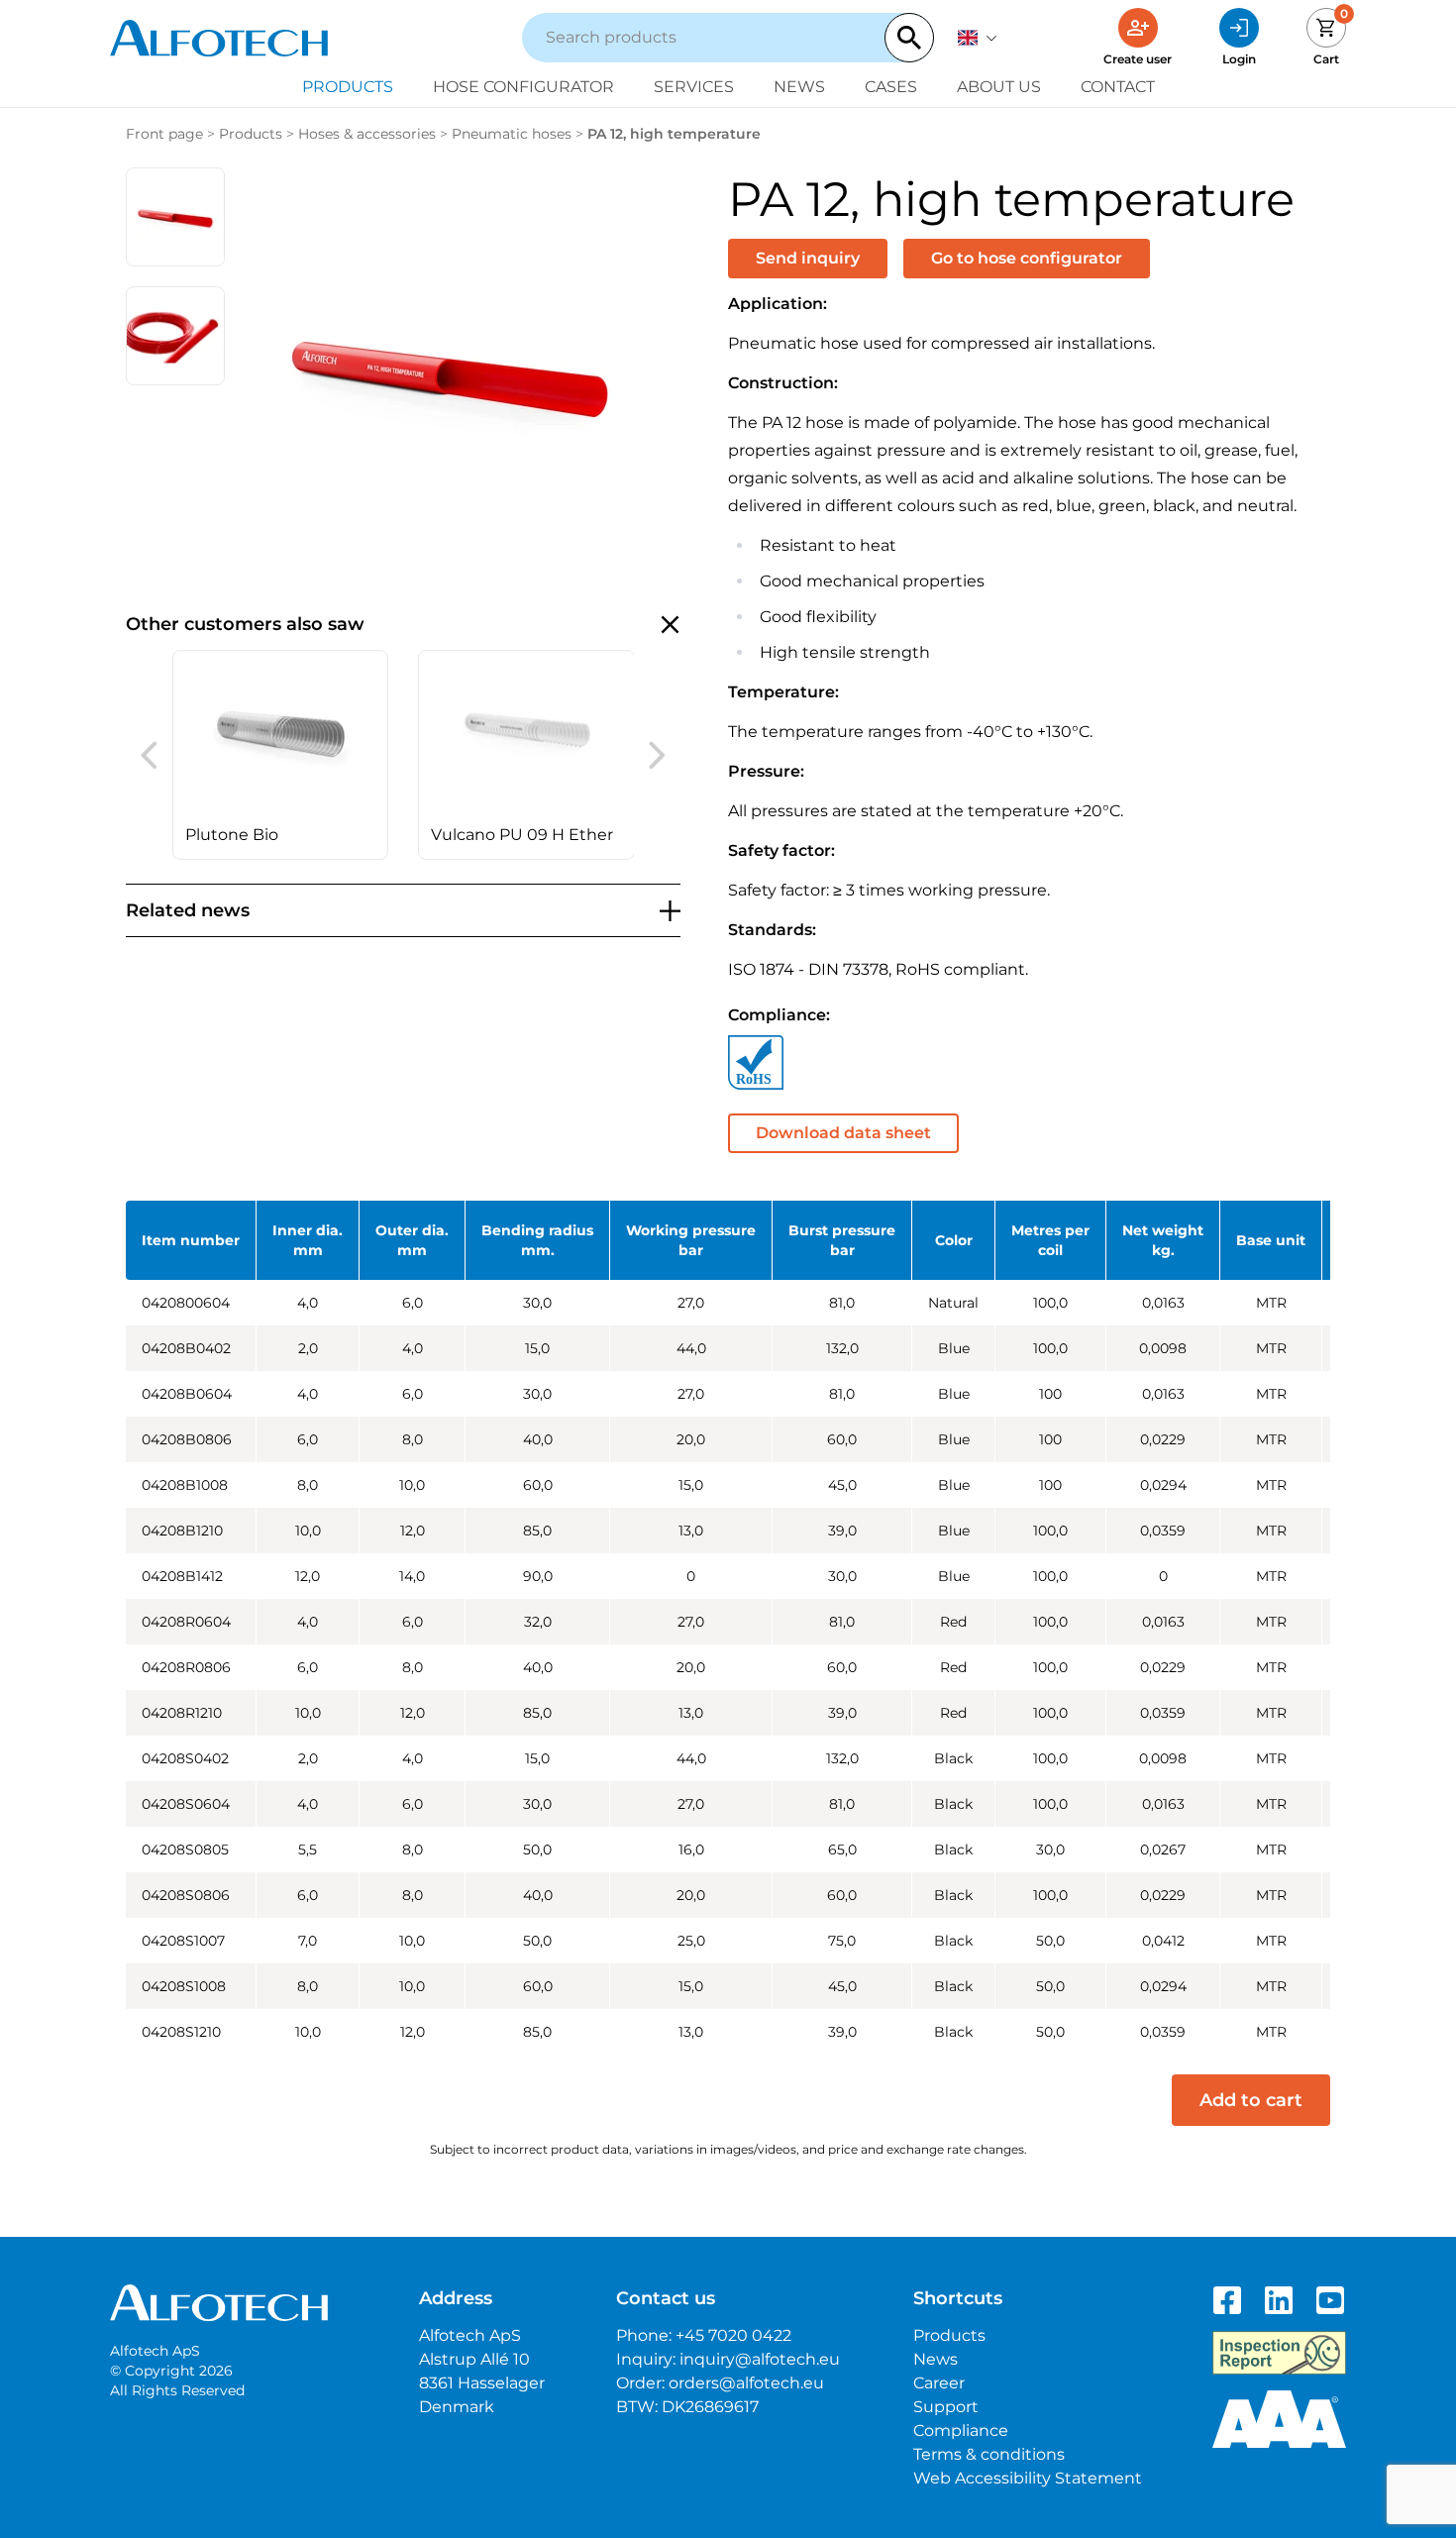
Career (939, 2383)
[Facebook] (1227, 2300)
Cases (891, 87)
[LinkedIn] (1279, 2300)
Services (694, 87)
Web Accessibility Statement (1028, 2478)
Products (348, 87)
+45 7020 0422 (733, 2335)
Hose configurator (523, 87)
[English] (978, 38)
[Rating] (1279, 2419)
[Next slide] (657, 755)
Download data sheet (843, 1133)
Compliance (961, 2431)
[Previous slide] (149, 755)
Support (946, 2407)
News (799, 87)
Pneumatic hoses (512, 134)
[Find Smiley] (1279, 2353)
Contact (1118, 87)
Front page (164, 134)
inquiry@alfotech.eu (760, 2359)
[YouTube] (1330, 2300)
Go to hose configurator (1027, 258)
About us (999, 87)
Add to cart (1251, 2100)
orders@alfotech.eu (746, 2383)
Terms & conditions (989, 2454)
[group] (281, 755)
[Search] (909, 38)
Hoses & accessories (367, 134)
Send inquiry (808, 258)
